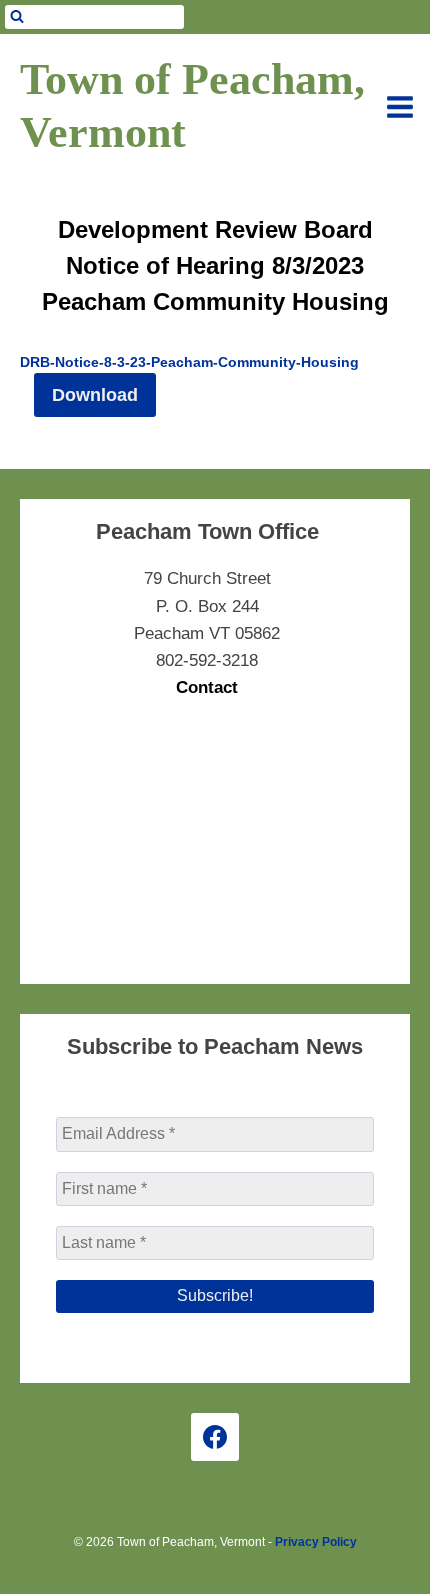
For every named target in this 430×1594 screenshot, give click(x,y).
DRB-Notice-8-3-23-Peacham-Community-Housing (189, 362)
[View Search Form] (94, 17)
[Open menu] (400, 107)
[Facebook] (215, 1437)
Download (95, 395)
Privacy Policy (316, 1542)
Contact (207, 687)
